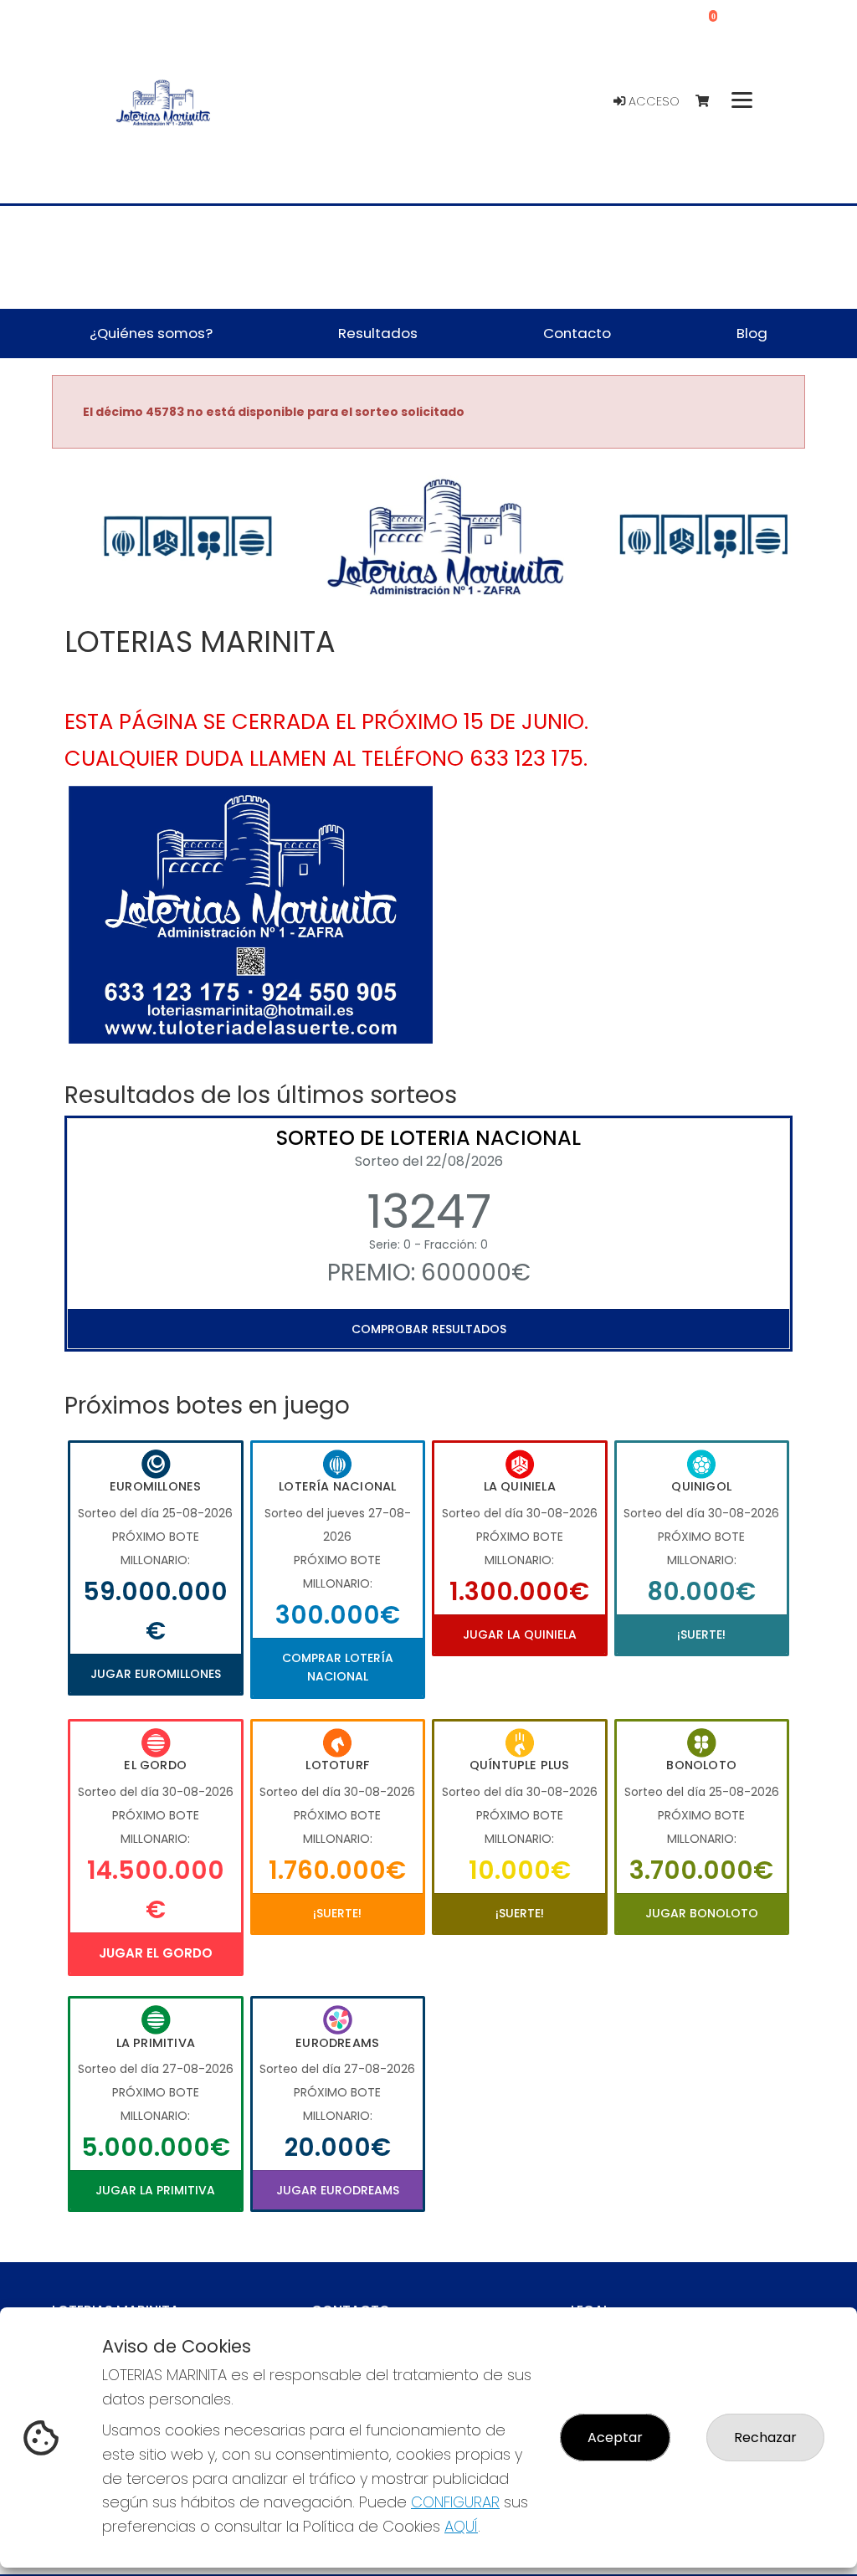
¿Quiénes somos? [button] (151, 333)
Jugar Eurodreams (338, 2190)
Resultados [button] (378, 333)
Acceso (652, 101)
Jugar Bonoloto (702, 1913)
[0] (710, 102)
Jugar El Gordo (156, 1953)
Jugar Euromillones (156, 1674)
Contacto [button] (577, 333)
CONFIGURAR (455, 2502)
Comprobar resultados (429, 1329)
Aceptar (615, 2437)
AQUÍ (461, 2526)
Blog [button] (752, 333)
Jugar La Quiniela (520, 1634)
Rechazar (765, 2437)
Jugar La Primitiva (155, 2190)
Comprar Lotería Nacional (338, 1667)
